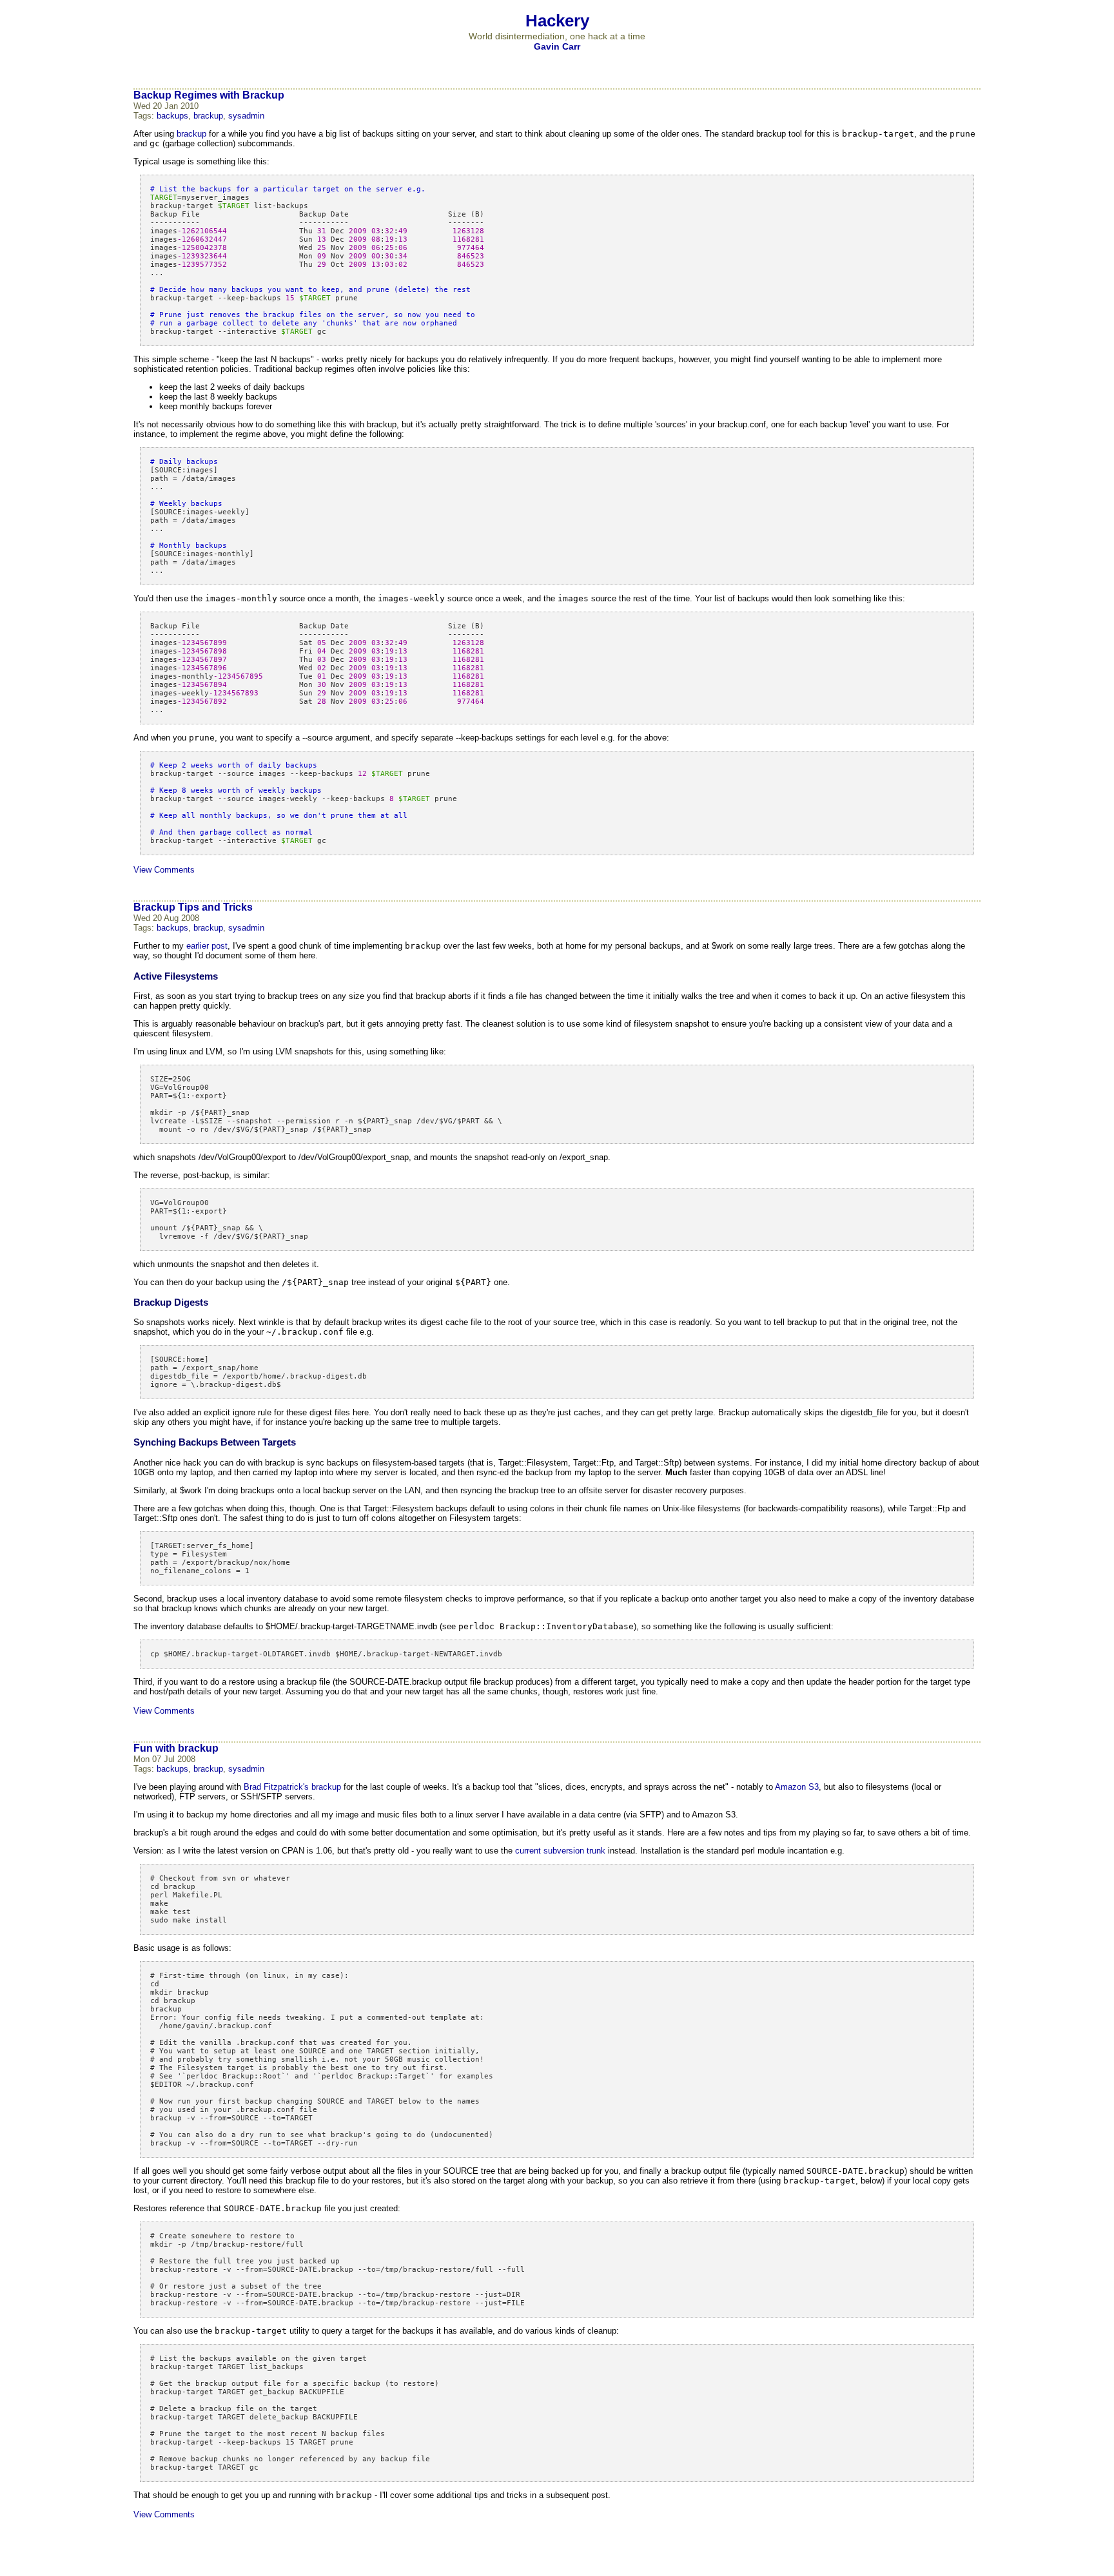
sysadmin (246, 116)
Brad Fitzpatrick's (276, 1787)
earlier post (207, 946)
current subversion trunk (560, 1851)
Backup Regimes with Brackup (209, 95)
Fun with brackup (176, 1748)
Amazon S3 (797, 1787)
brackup (208, 116)
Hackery (557, 21)
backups (172, 116)
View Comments (164, 870)
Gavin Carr (557, 46)
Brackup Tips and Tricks (193, 907)
